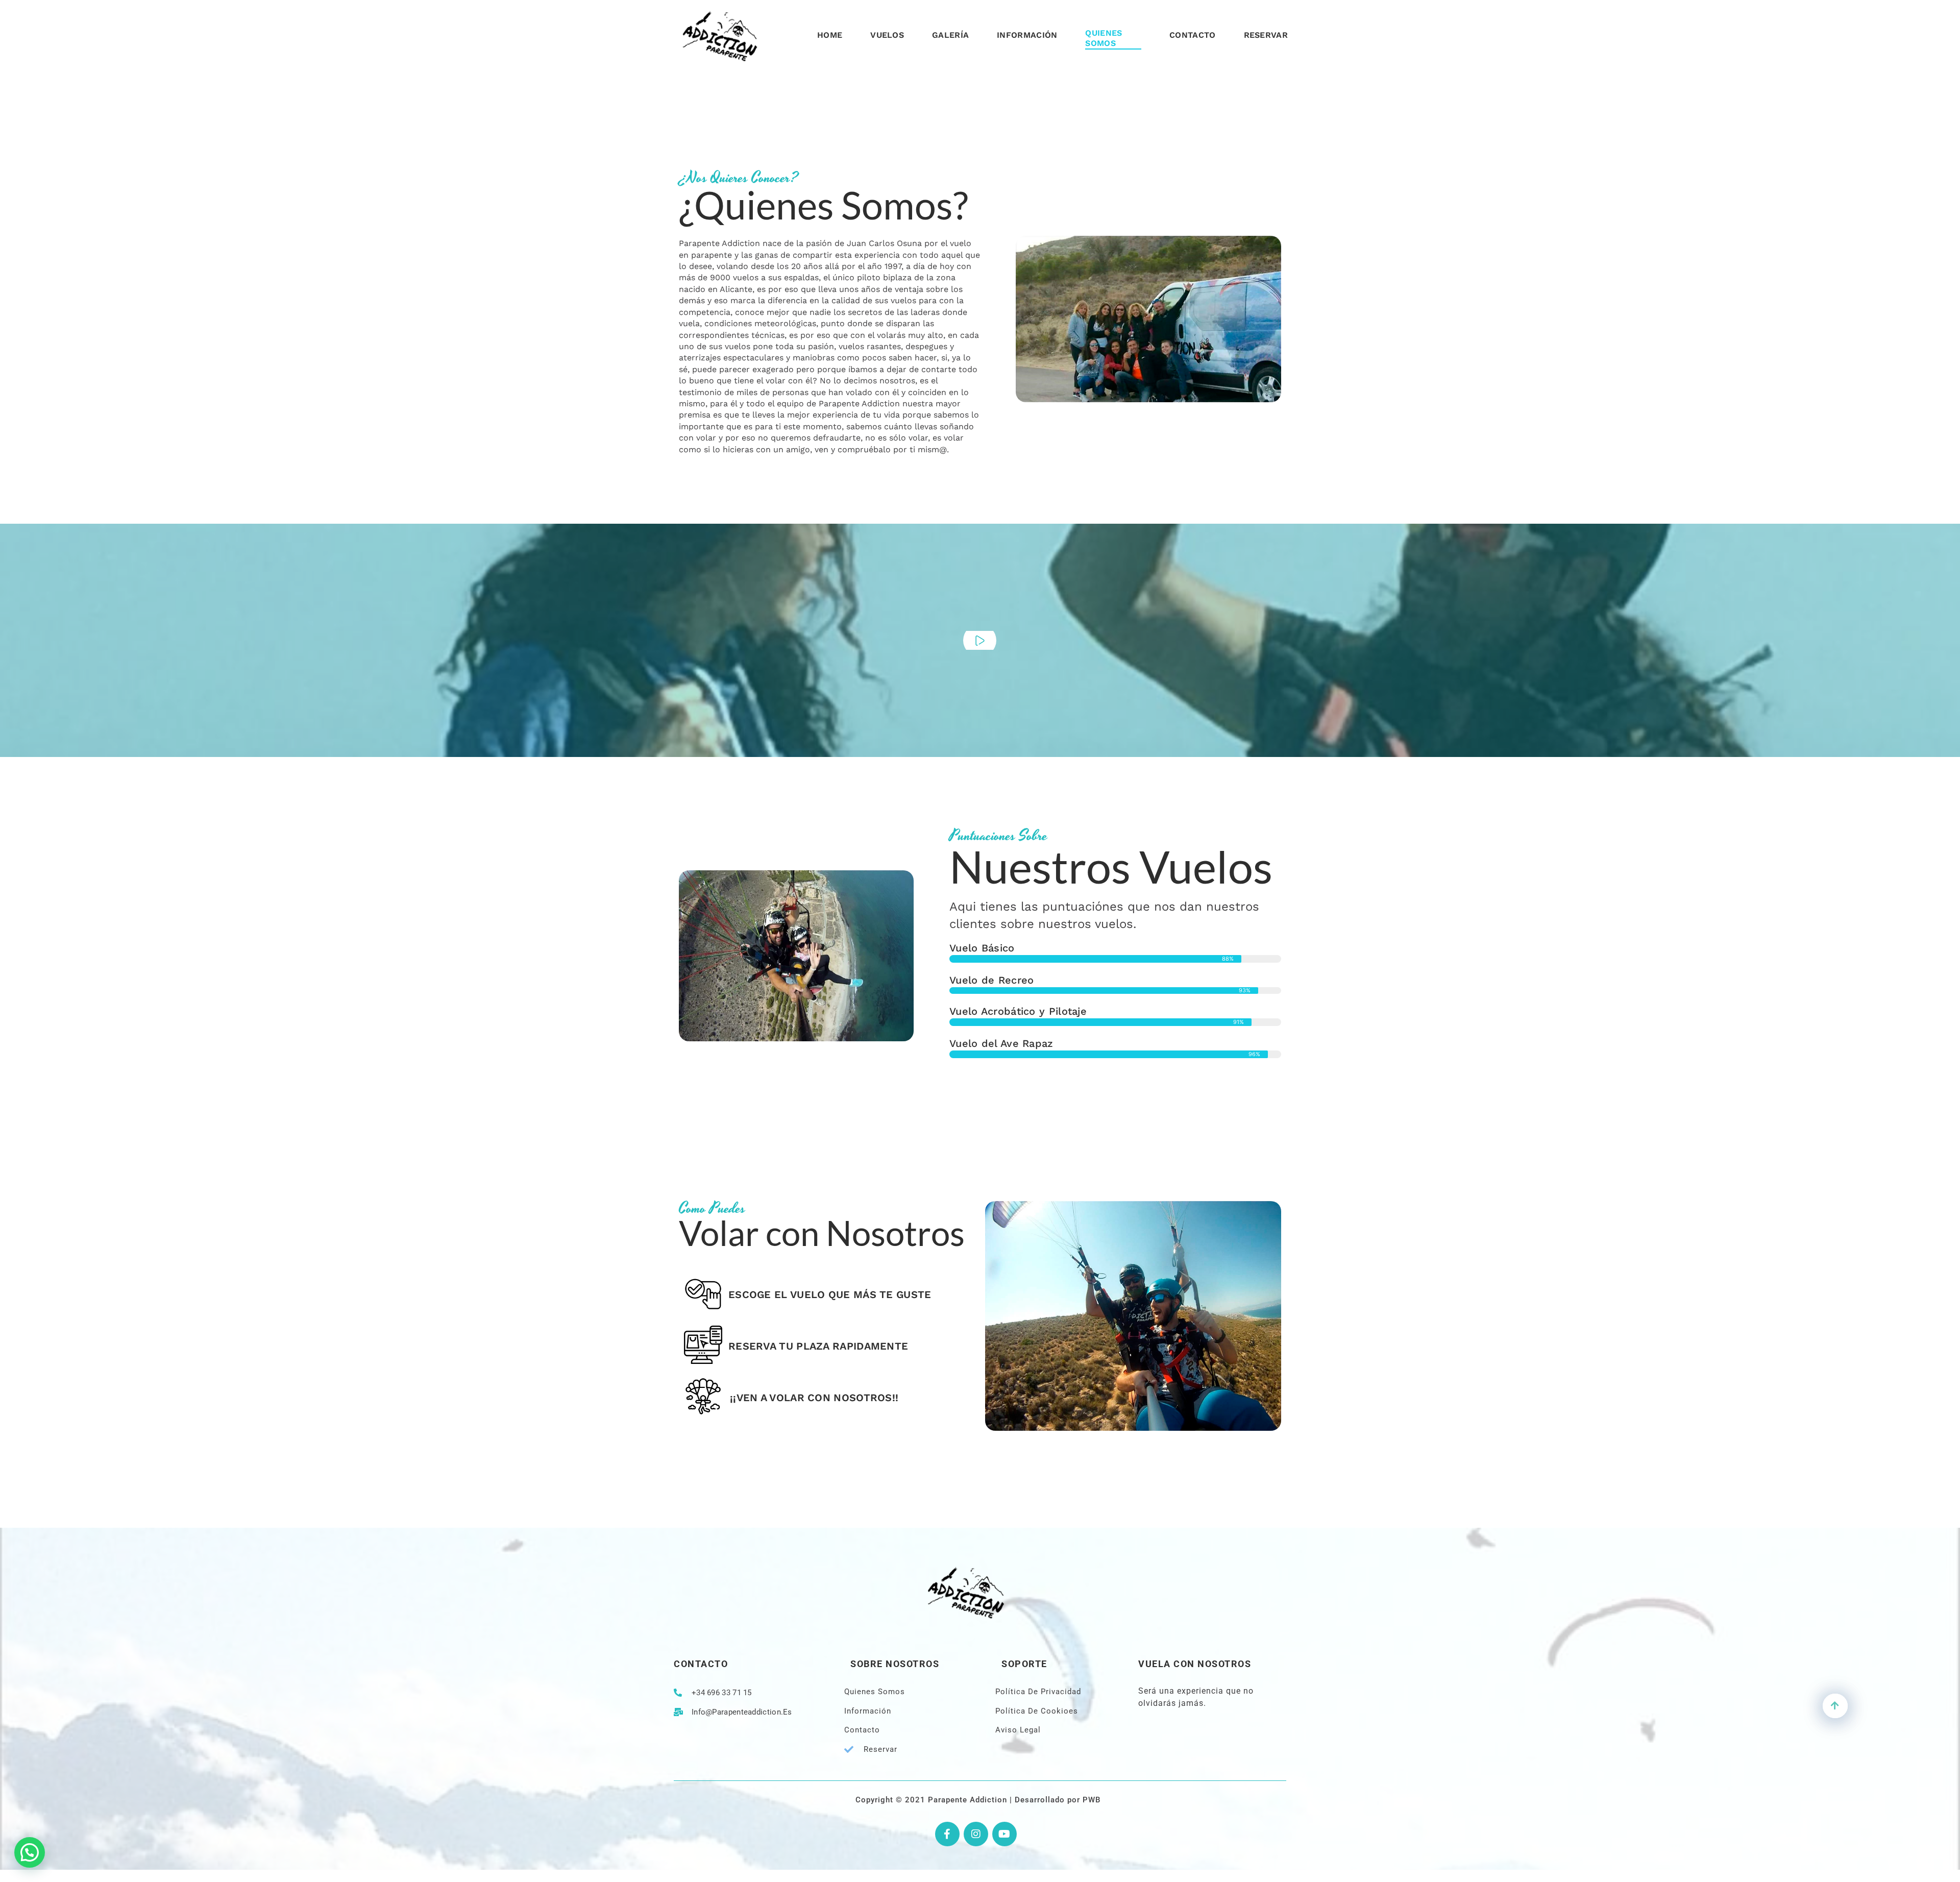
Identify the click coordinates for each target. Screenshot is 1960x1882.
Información (1027, 35)
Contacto (1192, 35)
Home (830, 35)
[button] (30, 1852)
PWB (1092, 1800)
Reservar (1266, 35)
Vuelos (887, 35)
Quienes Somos (1104, 38)
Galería (950, 35)
